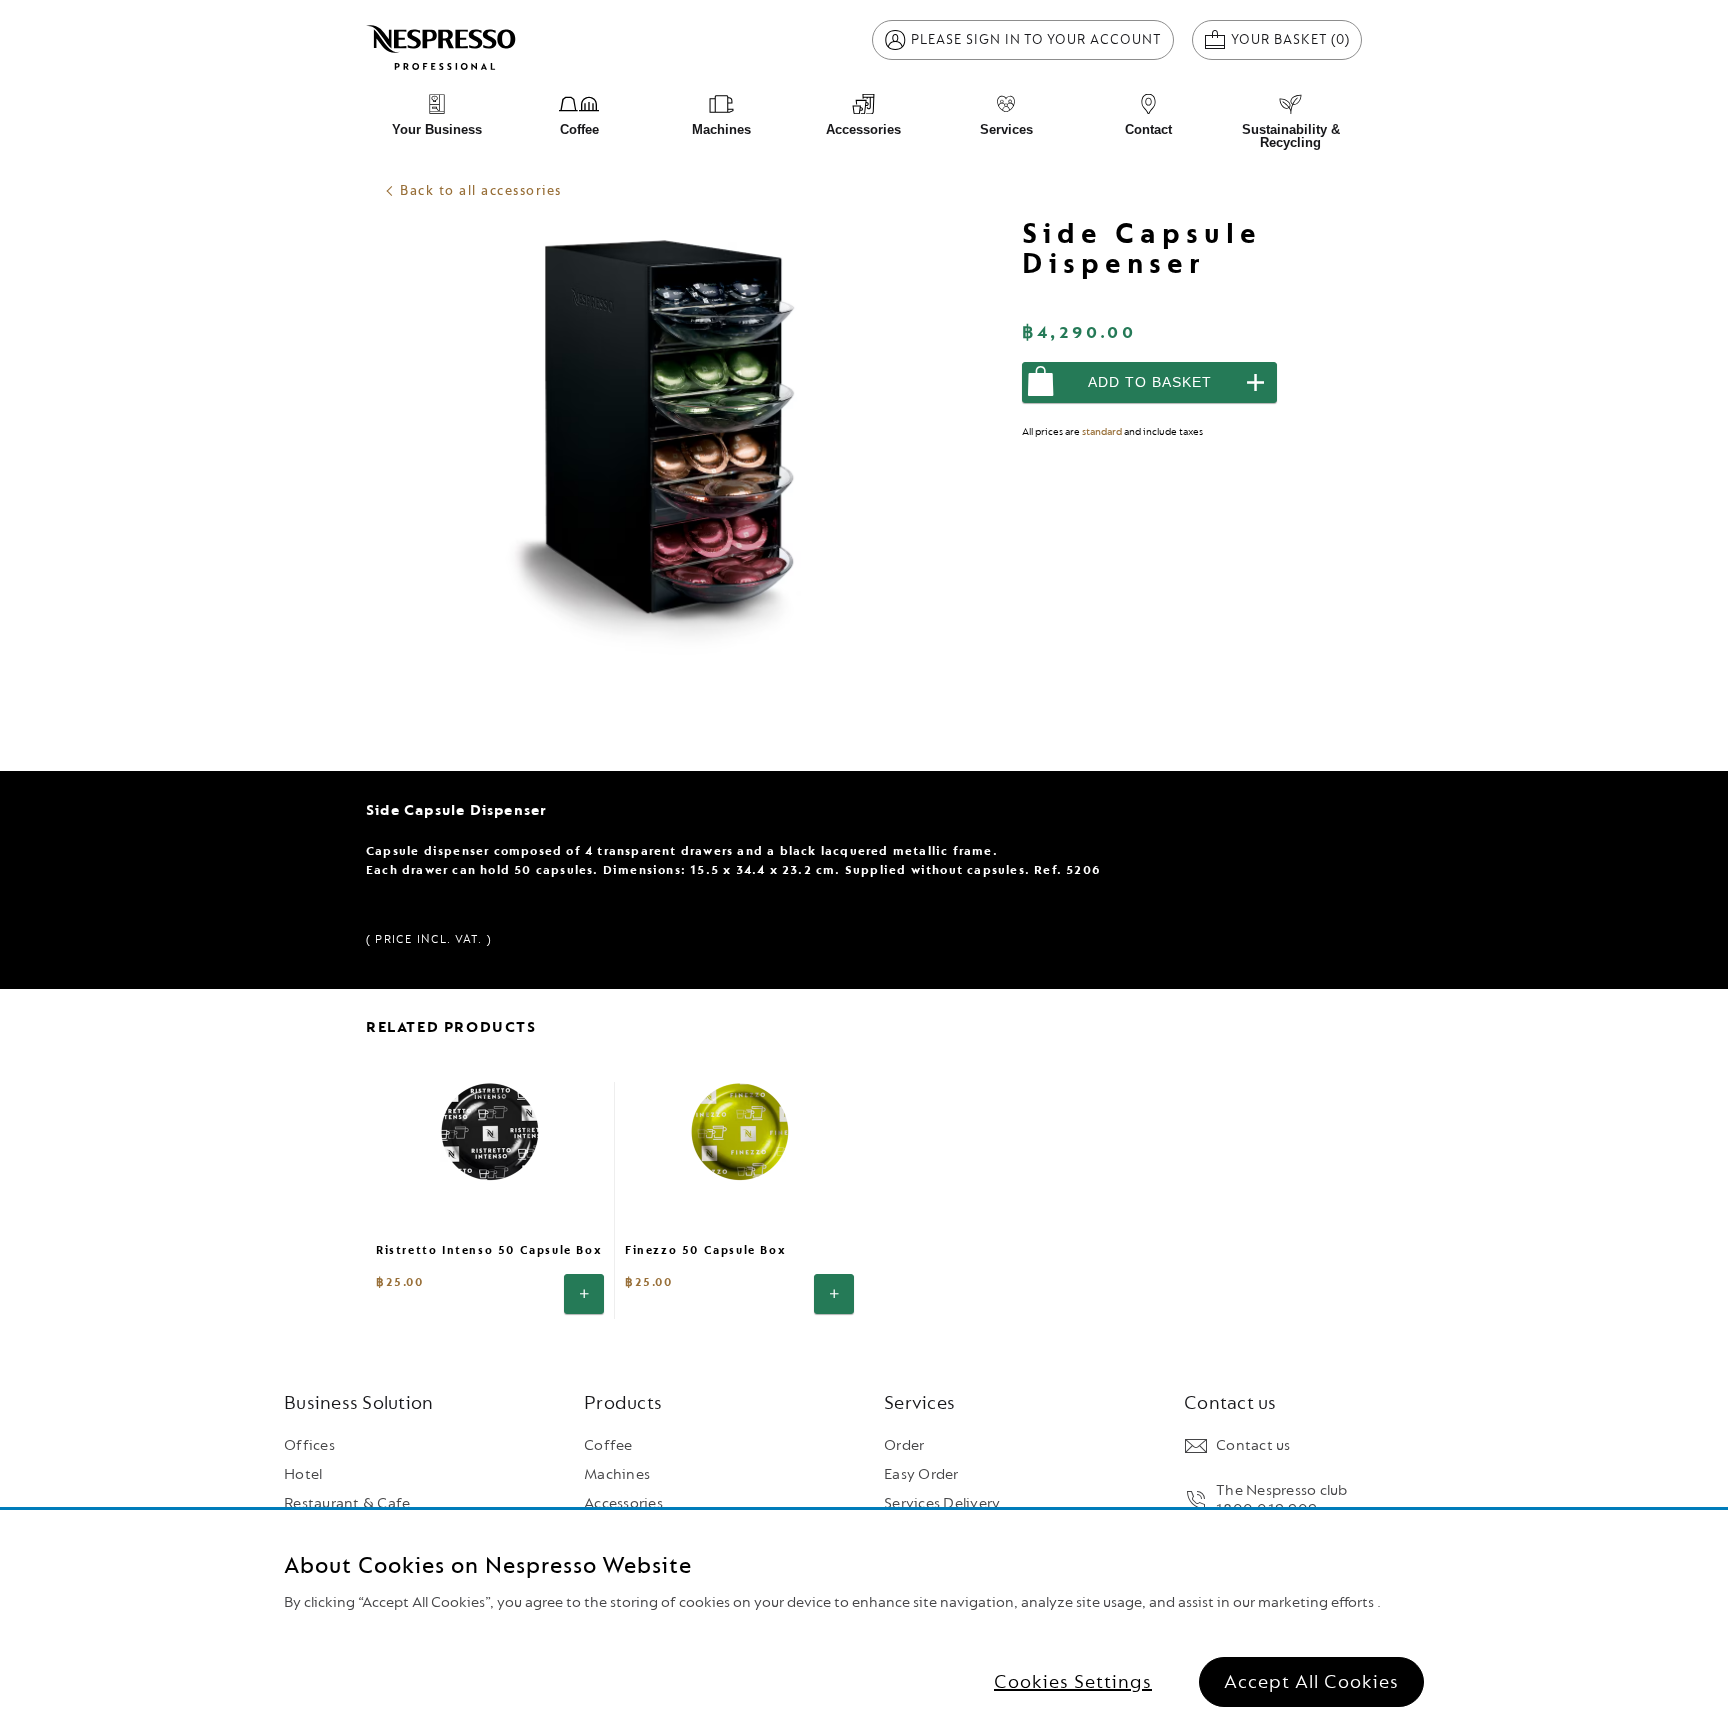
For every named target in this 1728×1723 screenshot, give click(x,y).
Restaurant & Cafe (347, 1503)
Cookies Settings (1073, 1682)
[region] (864, 1616)
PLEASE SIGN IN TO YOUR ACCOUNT (1036, 39)
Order (904, 1445)
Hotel (303, 1474)
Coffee (608, 1445)
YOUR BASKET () (1296, 39)
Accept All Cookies (1311, 1682)
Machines (617, 1474)
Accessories (623, 1503)
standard (1102, 431)
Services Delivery (942, 1503)
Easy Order (921, 1474)
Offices (309, 1445)
